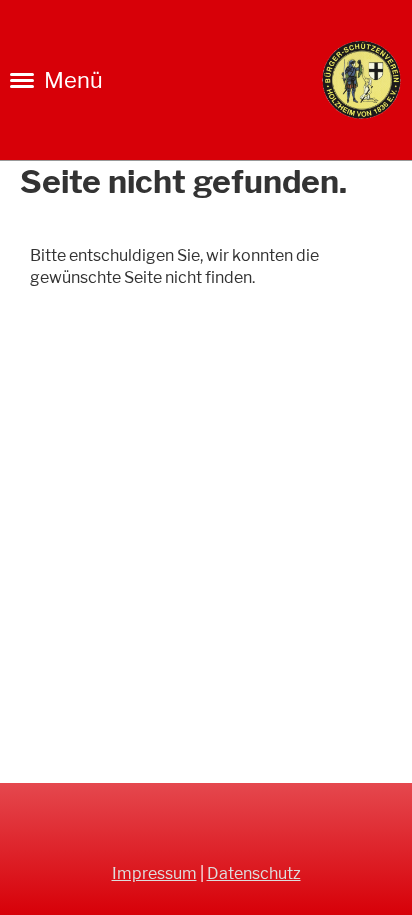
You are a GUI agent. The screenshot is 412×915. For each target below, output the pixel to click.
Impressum (154, 873)
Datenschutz (254, 873)
